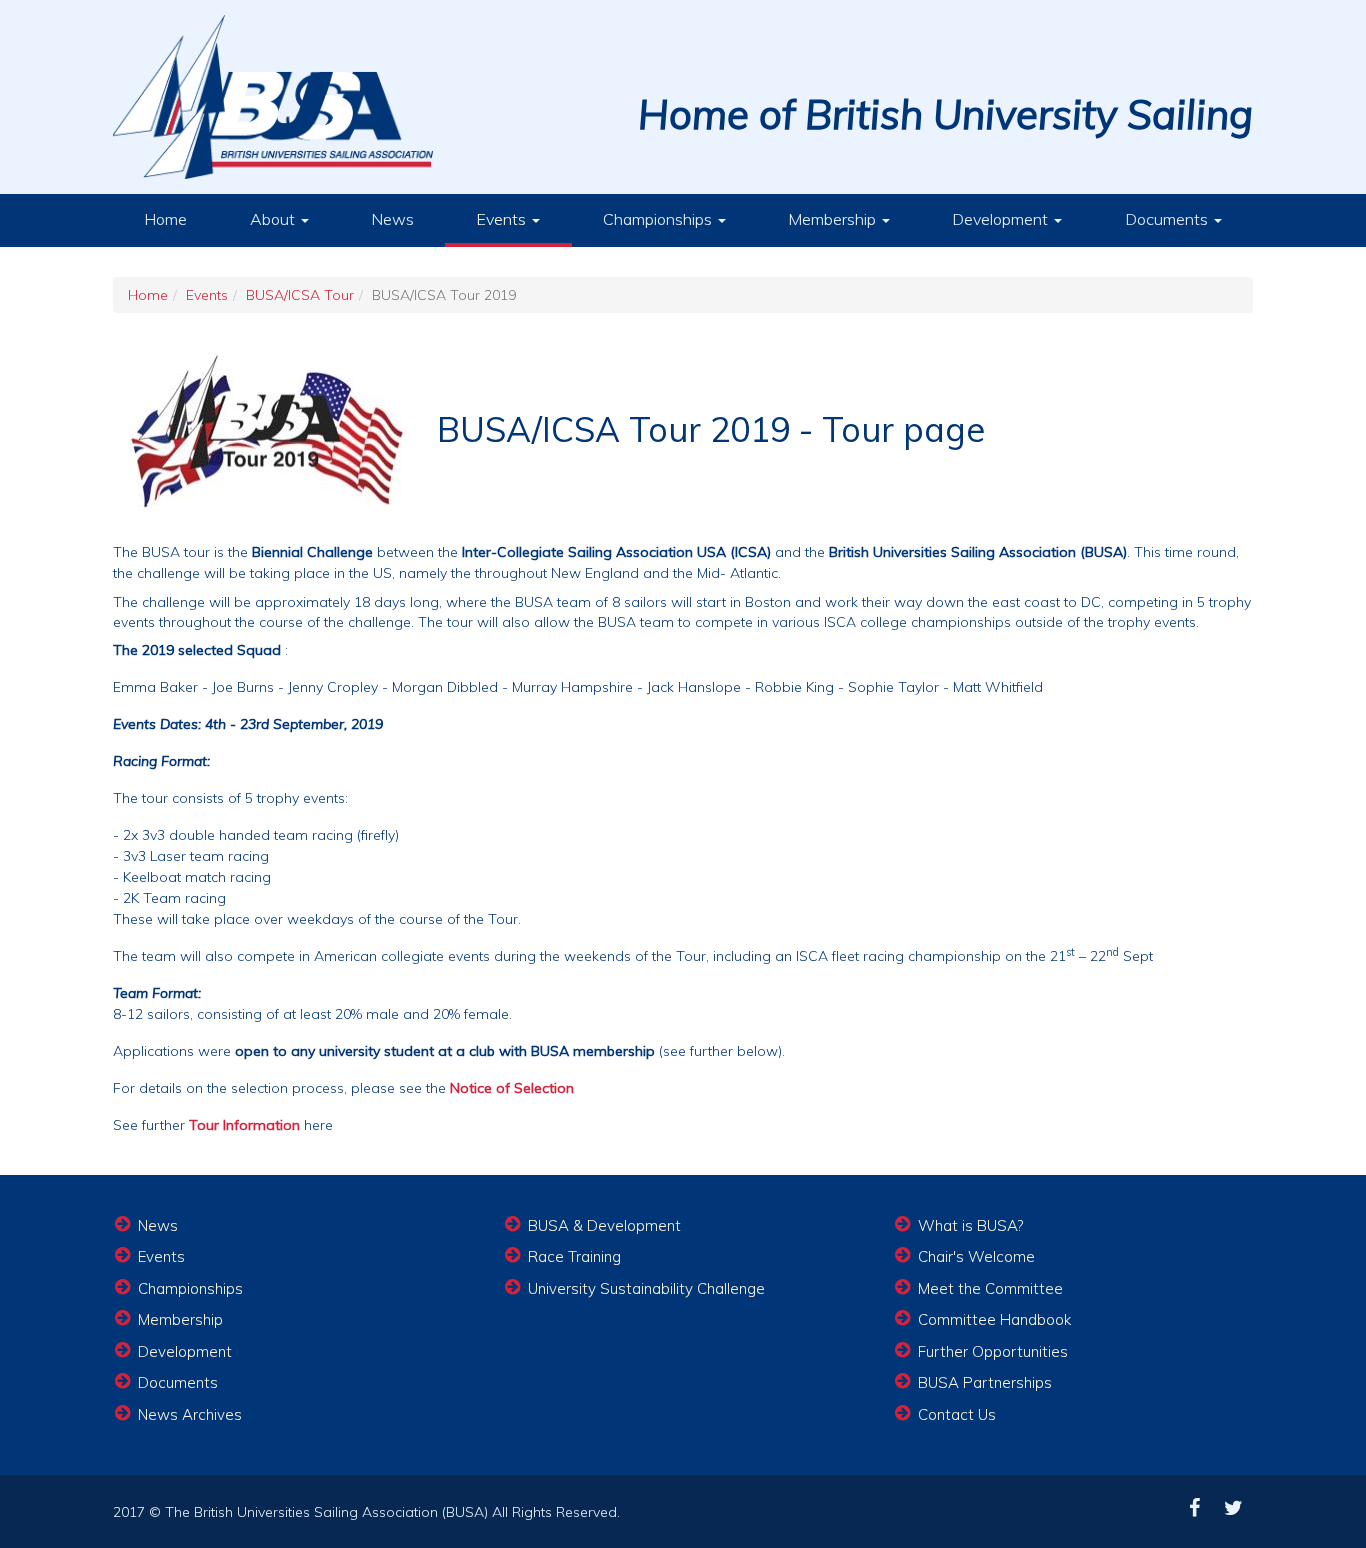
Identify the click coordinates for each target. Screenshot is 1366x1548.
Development (1002, 219)
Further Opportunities (993, 1351)
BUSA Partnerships (985, 1382)
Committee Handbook (994, 1319)
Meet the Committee (990, 1288)
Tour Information (244, 1125)
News (392, 219)
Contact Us (957, 1414)
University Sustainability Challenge (646, 1288)
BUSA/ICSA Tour (300, 295)
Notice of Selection (512, 1088)
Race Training (574, 1256)
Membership (834, 219)
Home (165, 219)
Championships (659, 219)
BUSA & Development (604, 1225)
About (274, 219)
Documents (1168, 219)
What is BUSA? (970, 1225)
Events (503, 219)
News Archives (190, 1414)
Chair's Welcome (976, 1256)
